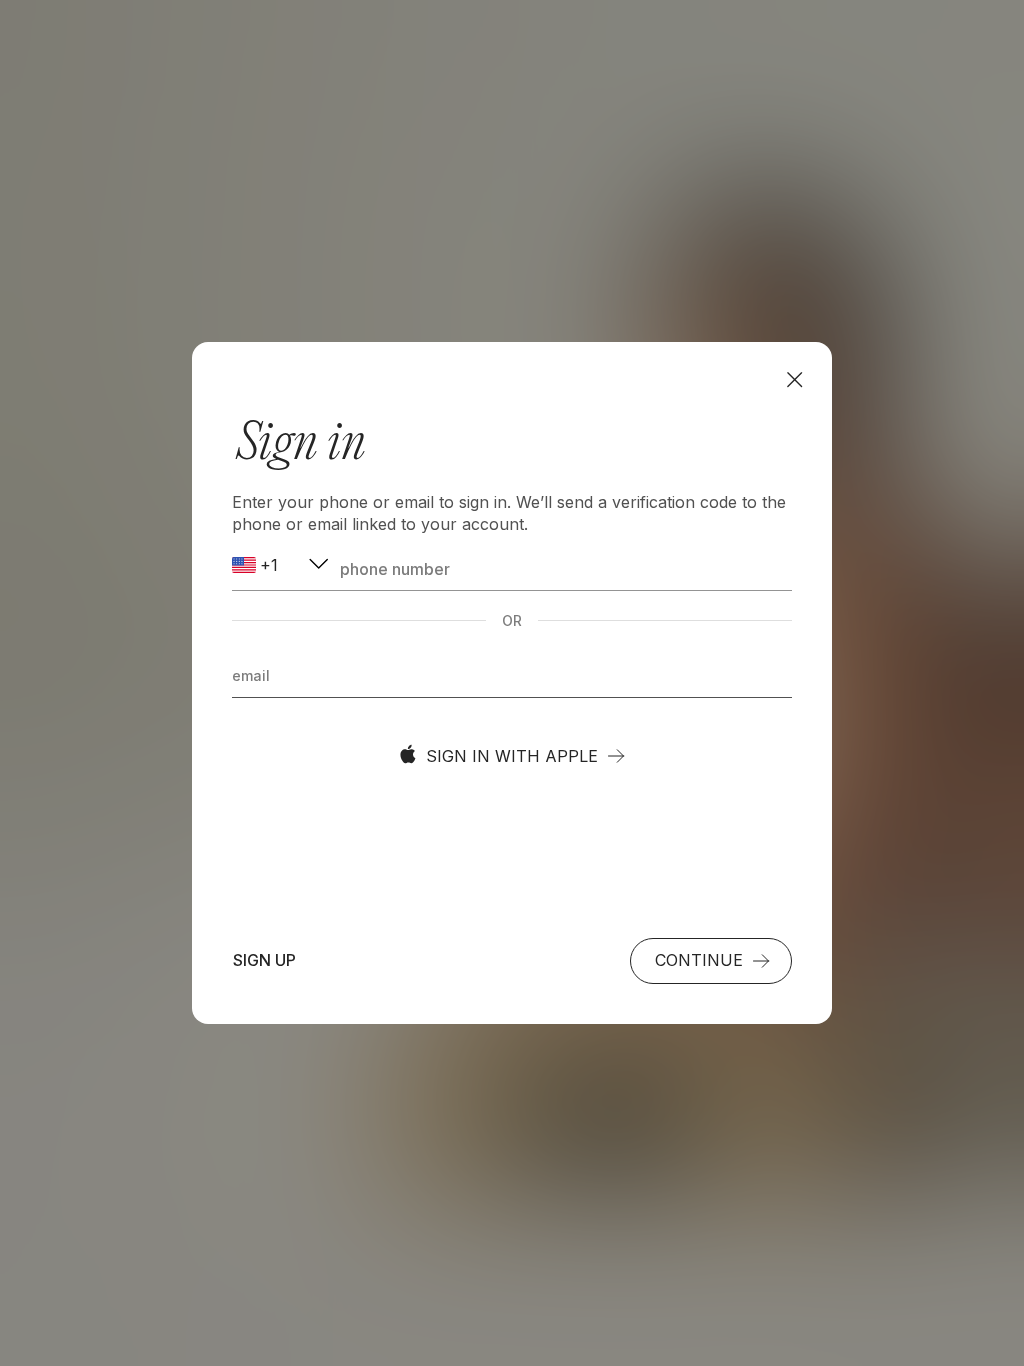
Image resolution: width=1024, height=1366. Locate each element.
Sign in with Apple (512, 756)
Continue (699, 960)
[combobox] (282, 565)
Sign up (264, 960)
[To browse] (794, 379)
